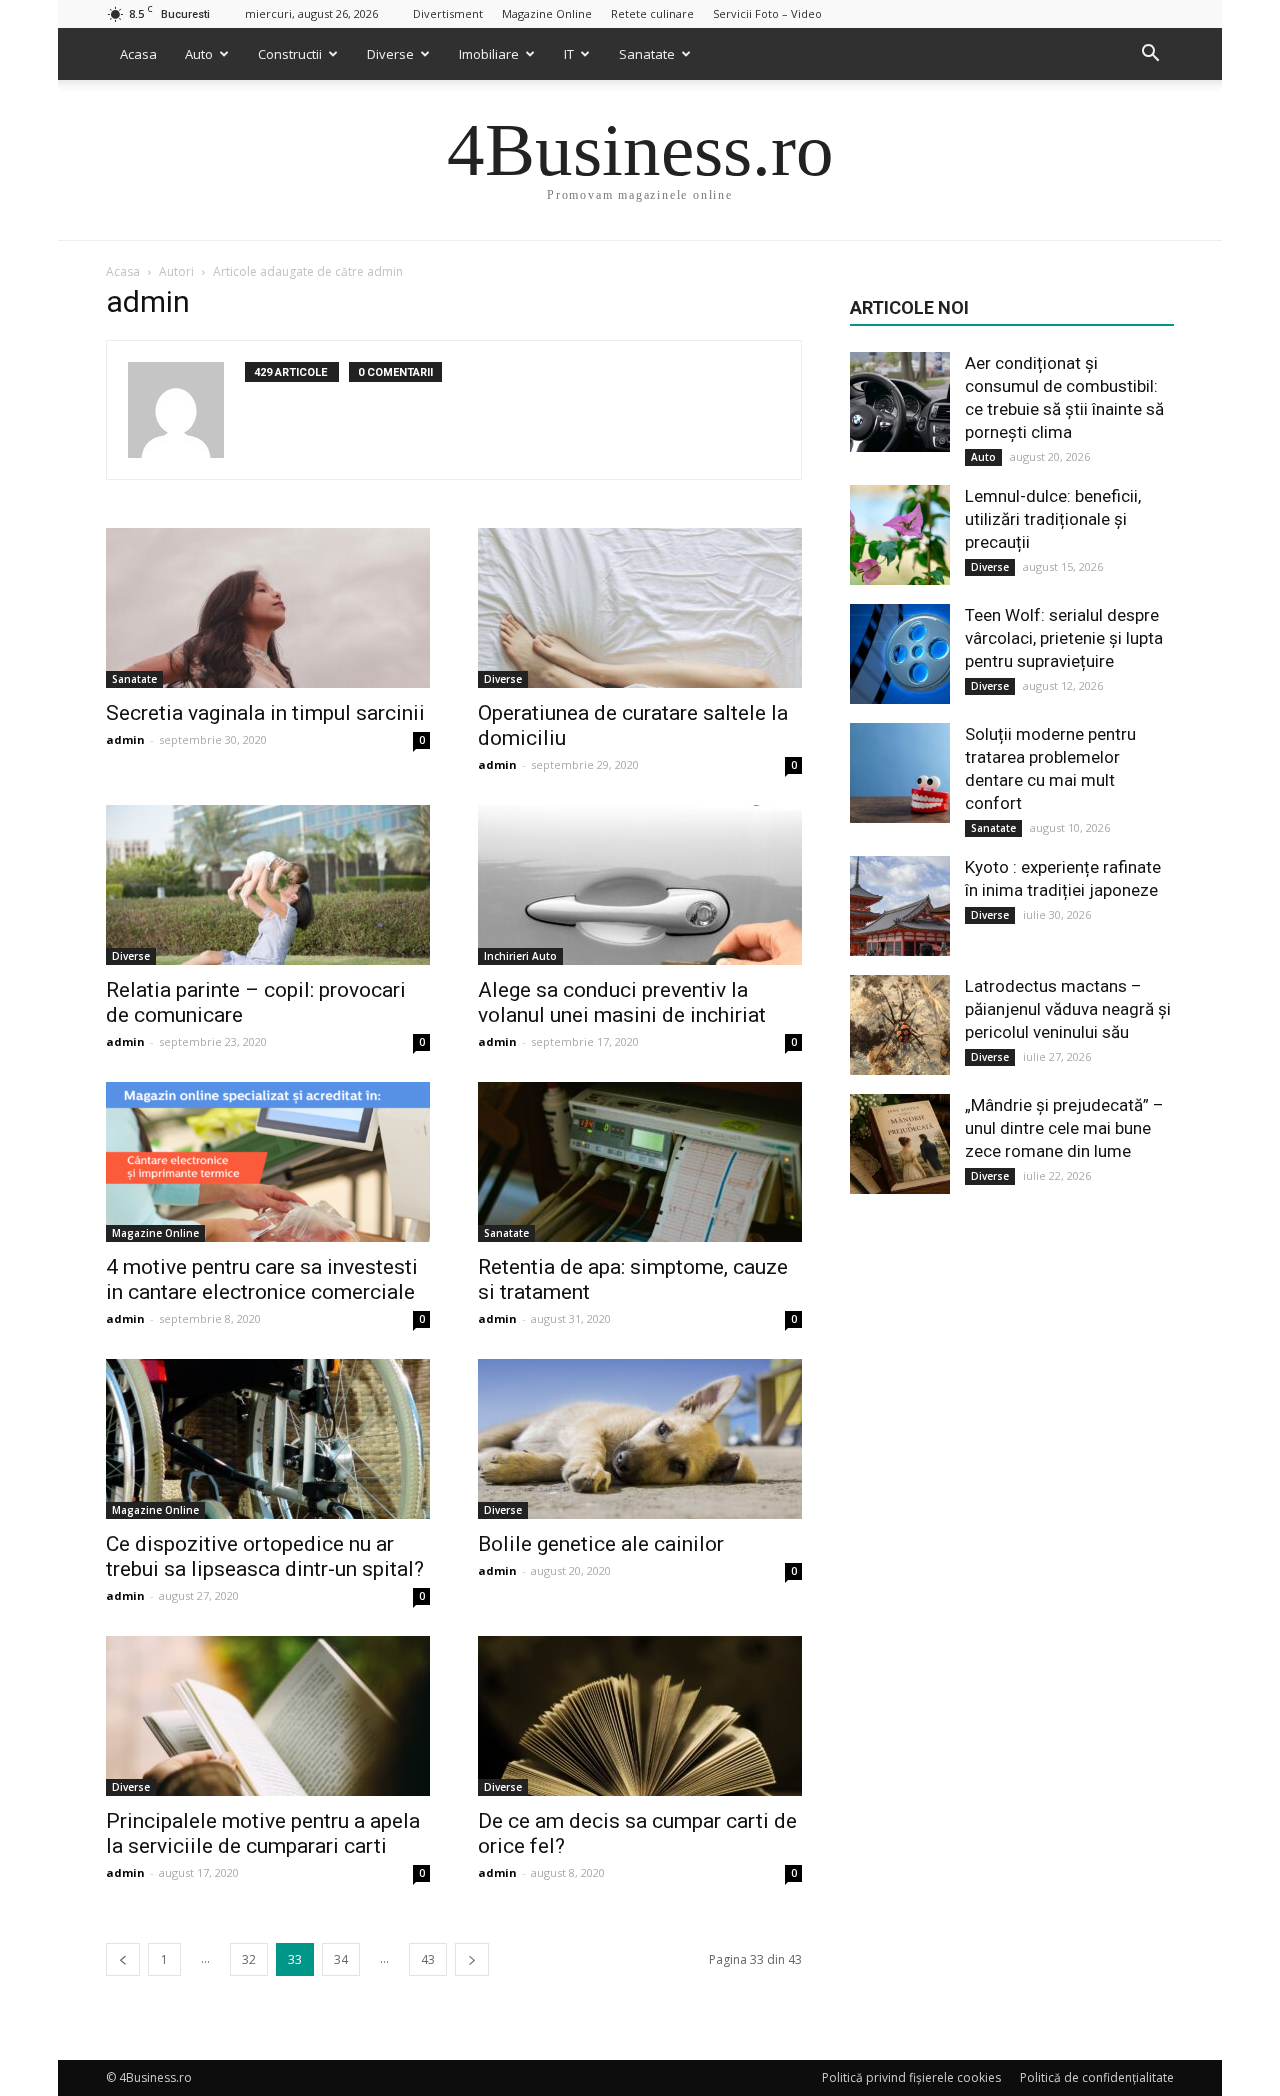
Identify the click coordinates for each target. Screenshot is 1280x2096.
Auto (199, 54)
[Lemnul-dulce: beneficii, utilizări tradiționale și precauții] (900, 535)
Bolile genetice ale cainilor (601, 1544)
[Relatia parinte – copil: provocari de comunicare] (268, 885)
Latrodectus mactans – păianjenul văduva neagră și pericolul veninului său (1068, 1009)
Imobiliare (489, 54)
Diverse (390, 54)
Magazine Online (547, 13)
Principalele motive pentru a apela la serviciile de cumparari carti (263, 1833)
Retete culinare (652, 13)
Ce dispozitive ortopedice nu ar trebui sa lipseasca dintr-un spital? (265, 1556)
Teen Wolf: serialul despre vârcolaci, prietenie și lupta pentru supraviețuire (1064, 638)
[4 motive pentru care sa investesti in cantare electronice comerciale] (268, 1162)
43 (428, 1959)
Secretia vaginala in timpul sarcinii (265, 713)
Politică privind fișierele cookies (911, 2077)
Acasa (138, 54)
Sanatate (647, 54)
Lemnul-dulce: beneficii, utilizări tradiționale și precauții (1053, 519)
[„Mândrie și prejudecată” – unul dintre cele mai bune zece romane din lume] (900, 1144)
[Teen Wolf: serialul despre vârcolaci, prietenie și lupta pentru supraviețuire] (900, 654)
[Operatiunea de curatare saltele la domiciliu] (640, 608)
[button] (1150, 54)
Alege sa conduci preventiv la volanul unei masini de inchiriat (622, 1002)
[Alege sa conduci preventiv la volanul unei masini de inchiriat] (640, 885)
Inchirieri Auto (520, 956)
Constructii (290, 54)
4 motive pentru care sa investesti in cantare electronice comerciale (262, 1279)
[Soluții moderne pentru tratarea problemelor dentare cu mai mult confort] (900, 773)
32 (249, 1959)
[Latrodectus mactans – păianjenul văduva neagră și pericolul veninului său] (900, 1025)
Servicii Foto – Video (767, 13)
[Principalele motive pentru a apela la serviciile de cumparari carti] (268, 1716)
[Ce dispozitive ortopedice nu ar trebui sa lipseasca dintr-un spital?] (268, 1439)
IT (569, 54)
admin (125, 739)
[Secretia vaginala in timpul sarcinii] (268, 608)
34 (341, 1959)
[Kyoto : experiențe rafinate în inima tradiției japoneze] (900, 906)
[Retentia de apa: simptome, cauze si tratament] (640, 1162)
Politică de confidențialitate (1097, 2077)
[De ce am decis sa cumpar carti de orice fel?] (640, 1716)
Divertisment (448, 13)
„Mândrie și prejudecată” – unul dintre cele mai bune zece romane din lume (1064, 1128)
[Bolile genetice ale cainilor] (640, 1439)
